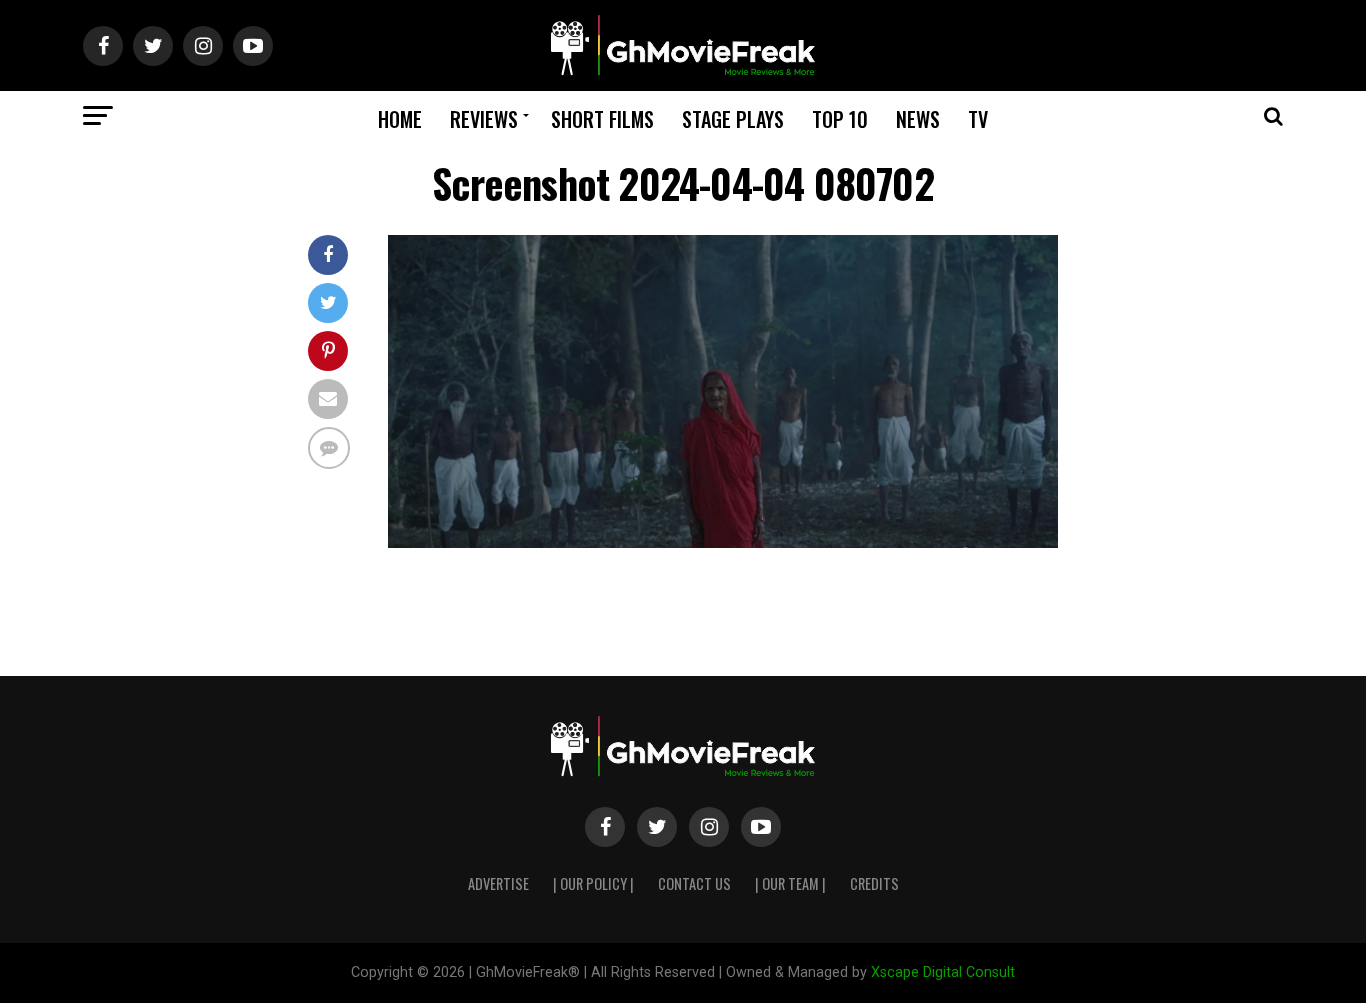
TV (978, 119)
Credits (874, 883)
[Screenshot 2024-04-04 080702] (723, 542)
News (918, 119)
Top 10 (840, 119)
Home (400, 119)
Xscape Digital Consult (943, 972)
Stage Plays (733, 119)
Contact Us (694, 883)
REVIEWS (484, 119)
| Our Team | (790, 883)
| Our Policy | (593, 883)
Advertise (498, 883)
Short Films (602, 119)
